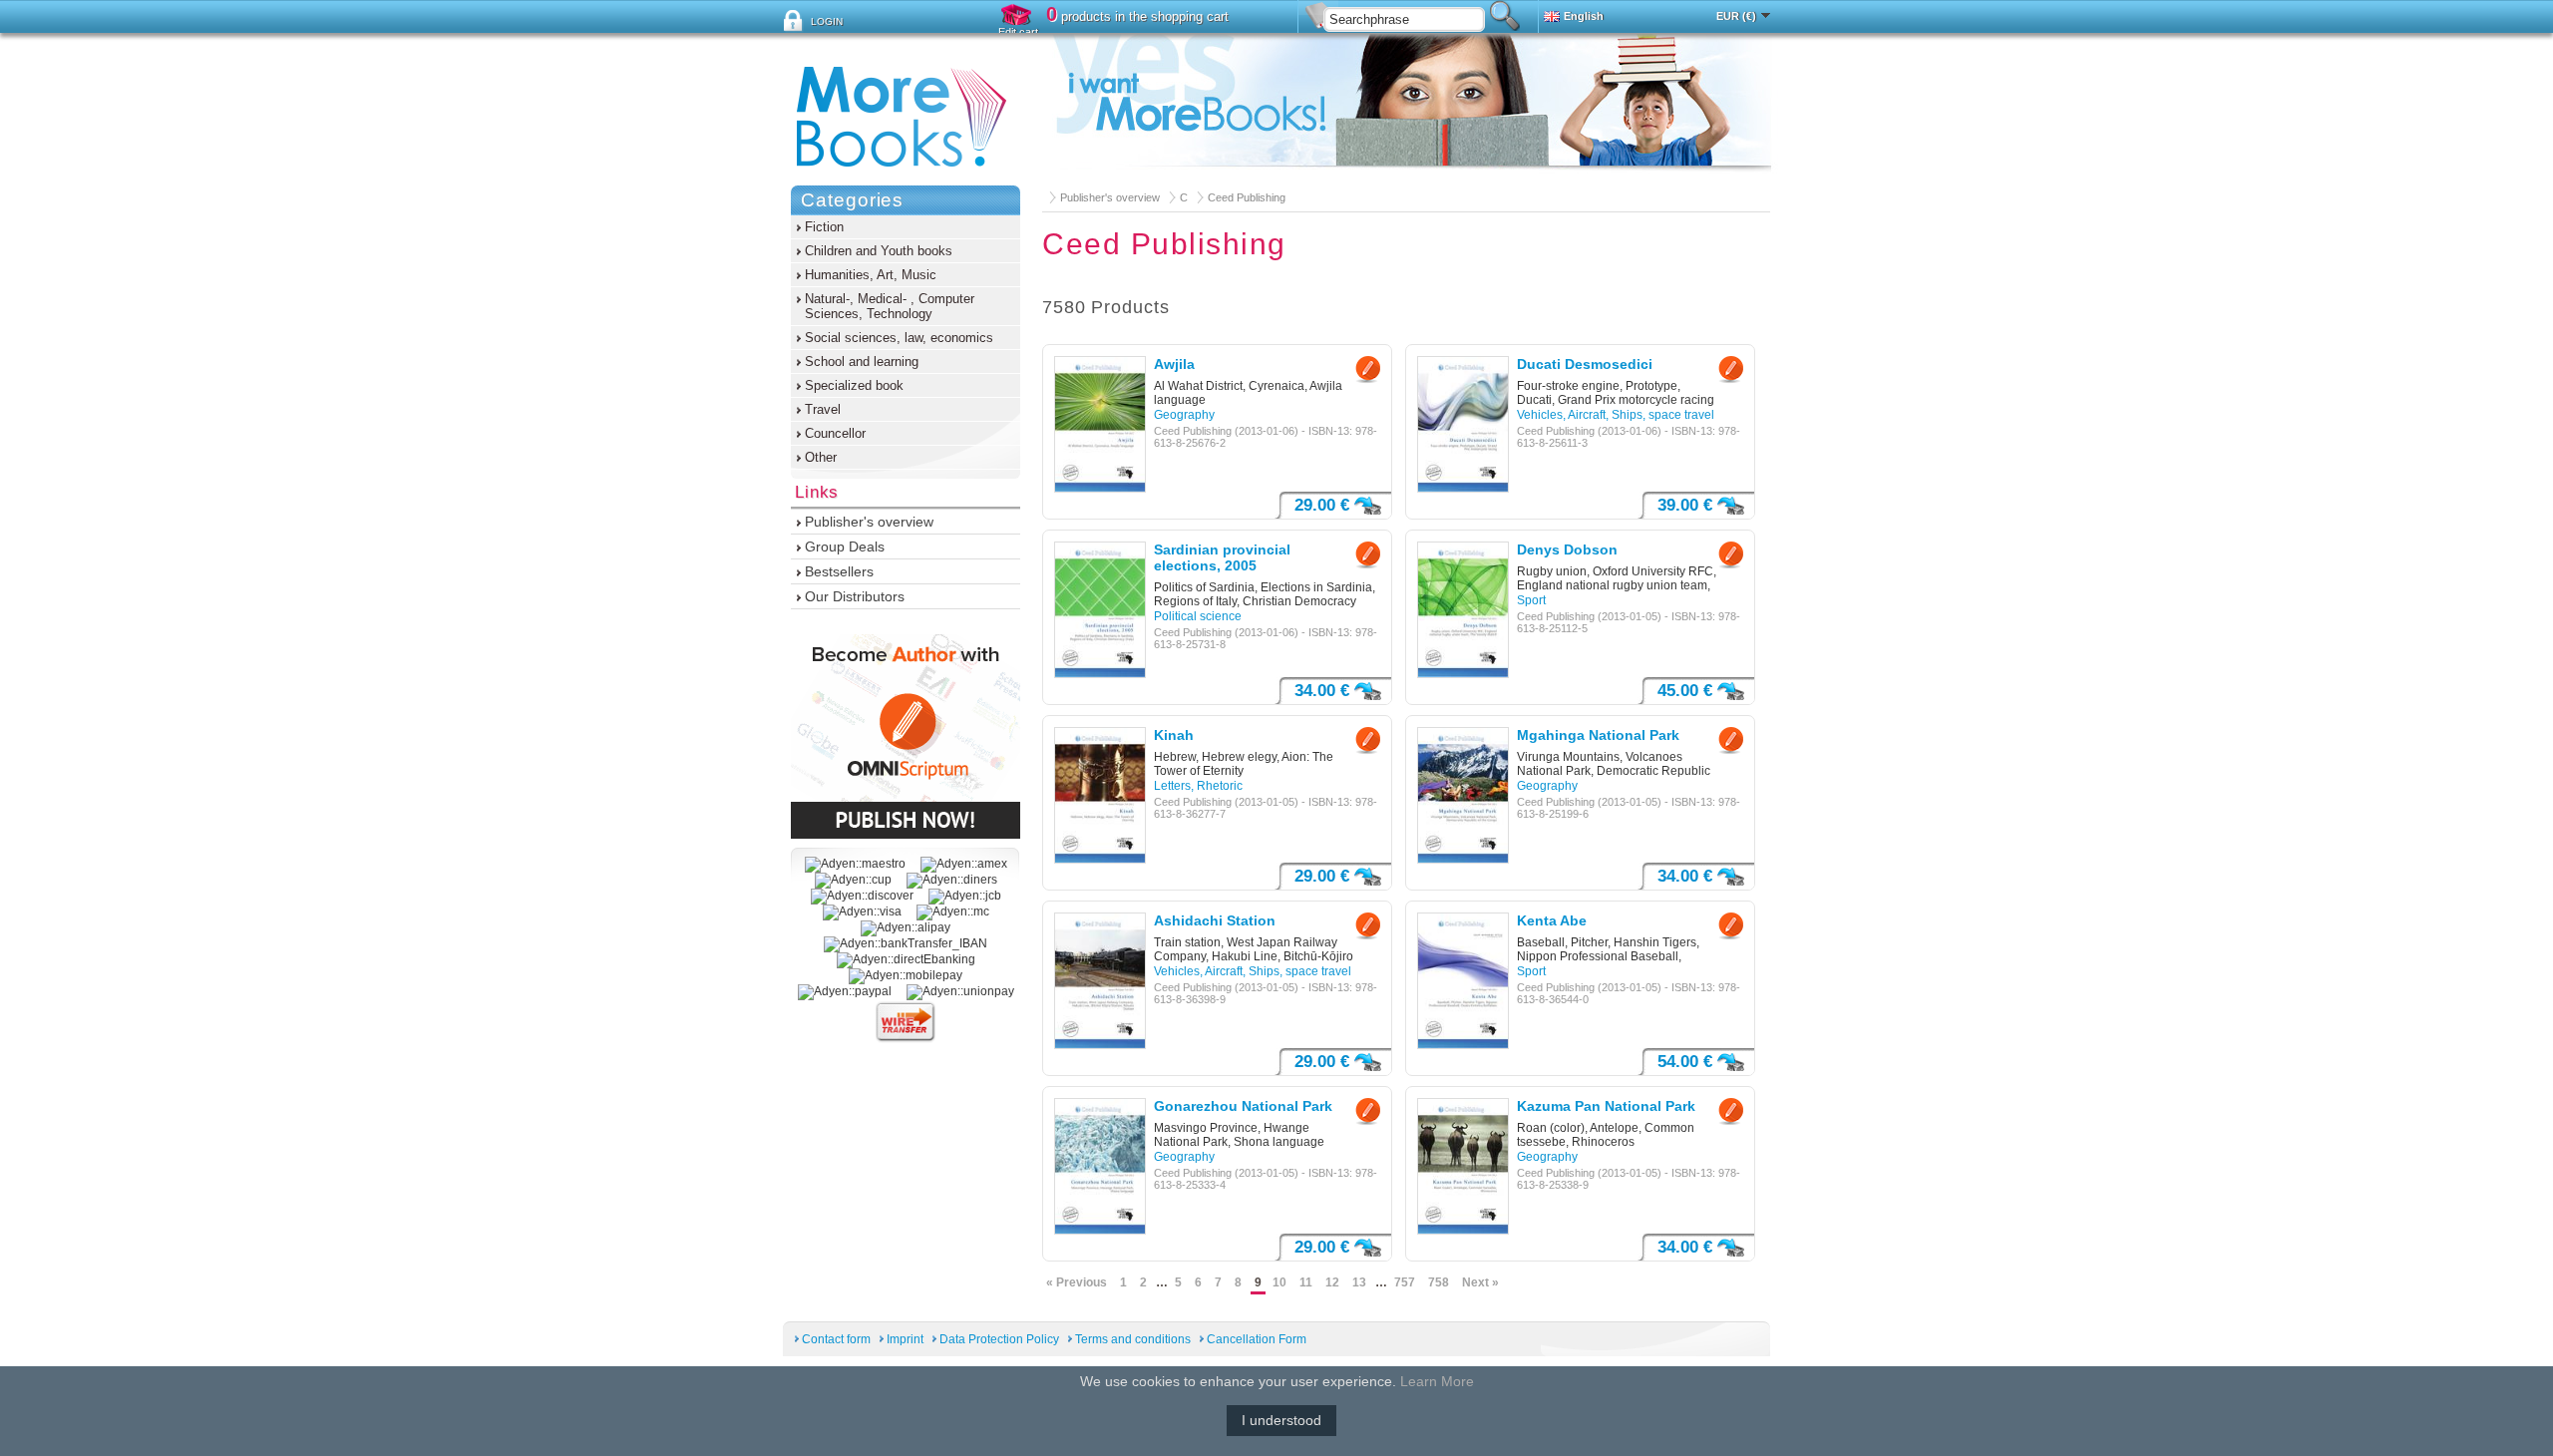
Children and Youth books (879, 251)
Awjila (1174, 364)
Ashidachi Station (1215, 920)
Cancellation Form (1257, 1339)
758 (1439, 1282)
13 (1359, 1282)
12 (1332, 1282)
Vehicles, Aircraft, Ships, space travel (1616, 415)
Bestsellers (839, 571)
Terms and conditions (1133, 1339)
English (1584, 16)
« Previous (1077, 1282)
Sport (1531, 600)
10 (1279, 1282)
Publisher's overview (1110, 197)
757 (1405, 1282)
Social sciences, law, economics (899, 338)
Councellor (835, 433)
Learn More (1437, 1381)
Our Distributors (855, 596)
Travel (823, 409)
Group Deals (845, 546)
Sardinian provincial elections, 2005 (1222, 557)
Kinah (1174, 735)
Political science (1198, 616)
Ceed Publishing (1247, 197)
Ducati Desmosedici (1585, 364)
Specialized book (854, 385)
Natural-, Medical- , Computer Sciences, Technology (890, 306)
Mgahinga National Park (1598, 735)
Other (821, 457)
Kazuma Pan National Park (1606, 1106)
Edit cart (1018, 32)
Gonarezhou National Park (1243, 1106)
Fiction (824, 227)
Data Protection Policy (999, 1339)
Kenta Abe (1552, 920)
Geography (1184, 415)
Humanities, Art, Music (871, 275)
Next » (1480, 1282)
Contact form (836, 1339)
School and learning (862, 362)
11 (1306, 1282)
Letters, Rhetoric (1198, 786)
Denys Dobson (1567, 549)
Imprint (905, 1339)
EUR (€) (1736, 16)
